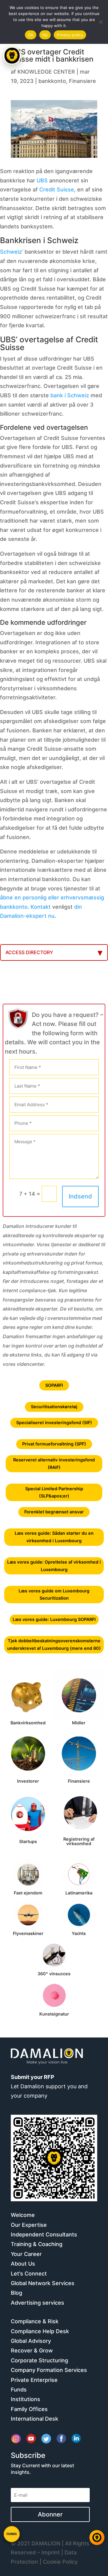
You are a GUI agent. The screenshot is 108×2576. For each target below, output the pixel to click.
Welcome (23, 2215)
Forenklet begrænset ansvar (54, 1512)
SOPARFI (54, 1385)
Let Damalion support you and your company (49, 2086)
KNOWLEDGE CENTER (46, 72)
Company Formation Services (49, 2370)
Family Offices (29, 2409)
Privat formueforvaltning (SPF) (54, 1444)
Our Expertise (29, 2225)
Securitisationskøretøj (54, 1407)
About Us (23, 2264)
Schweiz (11, 252)
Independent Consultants (44, 2234)
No (45, 35)
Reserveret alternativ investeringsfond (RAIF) (54, 1463)
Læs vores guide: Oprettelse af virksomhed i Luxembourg (54, 1566)
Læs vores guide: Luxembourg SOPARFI (54, 1619)
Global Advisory (31, 2341)
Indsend (80, 1196)
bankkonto (52, 81)
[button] (12, 2534)
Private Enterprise (34, 2380)
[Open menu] (12, 56)
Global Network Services (43, 2283)
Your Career (26, 2254)
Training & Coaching (37, 2244)
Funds (19, 2390)
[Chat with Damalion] (97, 2538)
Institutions (25, 2399)
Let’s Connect (29, 2274)
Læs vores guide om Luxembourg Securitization (54, 1594)
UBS (42, 180)
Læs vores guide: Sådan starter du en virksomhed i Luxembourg (54, 1537)
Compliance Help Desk (40, 2331)
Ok (31, 35)
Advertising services (37, 2303)
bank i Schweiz (70, 395)
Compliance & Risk (35, 2321)
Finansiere (82, 81)
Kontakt (41, 907)
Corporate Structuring (39, 2360)
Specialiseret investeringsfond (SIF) (54, 1422)
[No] (100, 22)
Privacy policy (70, 35)
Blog (16, 2293)
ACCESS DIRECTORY (29, 952)
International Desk (34, 2419)
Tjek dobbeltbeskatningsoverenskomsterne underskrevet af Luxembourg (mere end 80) (54, 1644)
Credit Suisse (57, 189)
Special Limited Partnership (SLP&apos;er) (54, 1492)
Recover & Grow (32, 2350)
